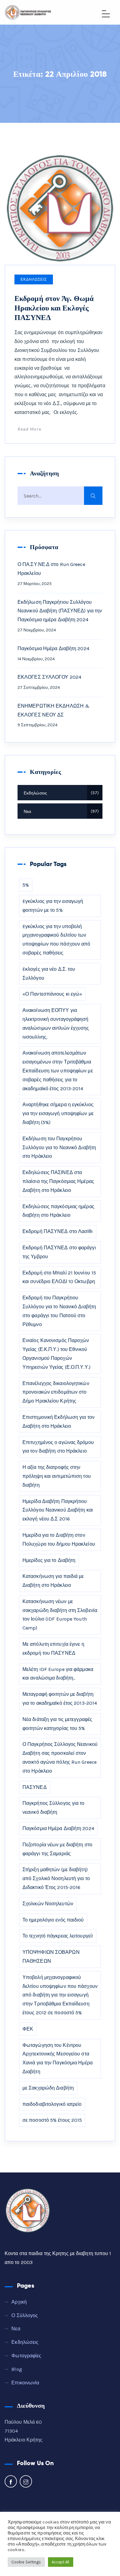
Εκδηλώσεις (34, 279)
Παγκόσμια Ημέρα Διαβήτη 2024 (53, 648)
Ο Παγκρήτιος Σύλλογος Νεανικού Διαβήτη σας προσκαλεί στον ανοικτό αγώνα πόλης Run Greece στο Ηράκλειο (60, 1757)
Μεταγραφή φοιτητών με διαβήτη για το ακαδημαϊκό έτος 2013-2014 (60, 1699)
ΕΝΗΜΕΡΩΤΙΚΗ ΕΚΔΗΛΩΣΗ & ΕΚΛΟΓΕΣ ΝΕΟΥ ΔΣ (54, 710)
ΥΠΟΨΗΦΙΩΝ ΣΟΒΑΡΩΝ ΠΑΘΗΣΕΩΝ (51, 1957)
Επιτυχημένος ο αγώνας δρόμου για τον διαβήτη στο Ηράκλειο (58, 1447)
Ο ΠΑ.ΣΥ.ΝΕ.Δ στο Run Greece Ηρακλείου (51, 569)
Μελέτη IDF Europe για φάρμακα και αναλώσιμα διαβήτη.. (58, 1674)
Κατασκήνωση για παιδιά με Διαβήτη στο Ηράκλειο (53, 1581)
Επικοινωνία (25, 2383)
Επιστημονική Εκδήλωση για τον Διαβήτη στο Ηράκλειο (58, 1422)
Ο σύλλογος (25, 2315)
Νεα (60, 812)
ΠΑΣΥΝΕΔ (35, 1787)
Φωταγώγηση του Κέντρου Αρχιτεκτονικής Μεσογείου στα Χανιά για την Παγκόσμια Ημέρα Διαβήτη (58, 2058)
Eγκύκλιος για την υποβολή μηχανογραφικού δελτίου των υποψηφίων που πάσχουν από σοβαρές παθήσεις (56, 940)
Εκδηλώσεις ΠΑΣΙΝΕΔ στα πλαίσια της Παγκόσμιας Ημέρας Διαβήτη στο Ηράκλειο (58, 1181)
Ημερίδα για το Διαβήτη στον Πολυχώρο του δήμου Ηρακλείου (59, 1540)
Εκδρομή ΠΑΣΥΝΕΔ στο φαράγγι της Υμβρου (59, 1252)
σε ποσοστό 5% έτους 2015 (52, 2120)
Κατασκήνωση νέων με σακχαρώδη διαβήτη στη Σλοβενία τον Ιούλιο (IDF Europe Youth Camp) (60, 1615)
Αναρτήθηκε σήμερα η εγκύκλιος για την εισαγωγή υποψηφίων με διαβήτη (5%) (58, 1113)
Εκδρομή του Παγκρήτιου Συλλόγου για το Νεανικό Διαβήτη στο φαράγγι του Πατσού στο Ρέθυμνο (59, 1311)
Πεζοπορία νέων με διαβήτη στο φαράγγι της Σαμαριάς (57, 1849)
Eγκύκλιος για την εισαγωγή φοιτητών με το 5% (53, 906)
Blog (17, 2369)
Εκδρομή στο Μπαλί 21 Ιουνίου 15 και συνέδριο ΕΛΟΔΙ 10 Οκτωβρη (59, 1277)
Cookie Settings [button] (26, 2562)
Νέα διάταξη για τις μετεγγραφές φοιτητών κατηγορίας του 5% (57, 1724)
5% (26, 885)
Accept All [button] (61, 2562)
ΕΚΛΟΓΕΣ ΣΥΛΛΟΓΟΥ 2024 (49, 677)
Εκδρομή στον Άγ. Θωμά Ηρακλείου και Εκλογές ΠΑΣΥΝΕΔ (54, 308)
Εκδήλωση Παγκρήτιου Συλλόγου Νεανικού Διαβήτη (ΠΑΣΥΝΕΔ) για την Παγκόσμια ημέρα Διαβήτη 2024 (60, 611)
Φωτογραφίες (26, 2356)
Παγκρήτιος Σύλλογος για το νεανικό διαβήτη (54, 1808)
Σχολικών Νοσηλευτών (48, 1904)
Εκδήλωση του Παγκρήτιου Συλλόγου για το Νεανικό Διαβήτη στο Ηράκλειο (59, 1147)
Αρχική (19, 2302)
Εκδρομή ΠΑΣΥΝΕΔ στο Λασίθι (58, 1231)
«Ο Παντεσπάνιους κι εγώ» (52, 994)
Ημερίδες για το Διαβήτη (49, 1560)
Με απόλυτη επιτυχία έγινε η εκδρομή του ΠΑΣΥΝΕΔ (53, 1649)
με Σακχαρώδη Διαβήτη (48, 2088)
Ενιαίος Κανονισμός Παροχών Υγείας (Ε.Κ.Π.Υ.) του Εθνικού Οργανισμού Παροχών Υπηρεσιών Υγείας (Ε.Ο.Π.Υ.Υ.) (56, 1354)
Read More (29, 429)
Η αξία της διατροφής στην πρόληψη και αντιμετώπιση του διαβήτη (57, 1476)
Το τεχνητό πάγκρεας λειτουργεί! (58, 1936)
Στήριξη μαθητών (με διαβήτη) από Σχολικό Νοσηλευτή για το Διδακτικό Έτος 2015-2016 (56, 1878)
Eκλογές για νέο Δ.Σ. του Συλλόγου (49, 974)
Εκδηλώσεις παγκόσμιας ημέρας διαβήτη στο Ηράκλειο (58, 1211)
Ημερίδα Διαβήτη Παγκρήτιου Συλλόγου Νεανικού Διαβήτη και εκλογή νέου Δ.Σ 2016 (58, 1510)
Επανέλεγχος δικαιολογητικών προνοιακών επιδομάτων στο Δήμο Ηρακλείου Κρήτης (56, 1392)
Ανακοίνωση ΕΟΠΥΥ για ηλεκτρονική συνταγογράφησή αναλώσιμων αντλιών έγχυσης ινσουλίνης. (56, 1023)
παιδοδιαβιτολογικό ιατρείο (52, 2104)
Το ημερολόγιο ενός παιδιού (53, 1920)
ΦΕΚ (28, 2029)
